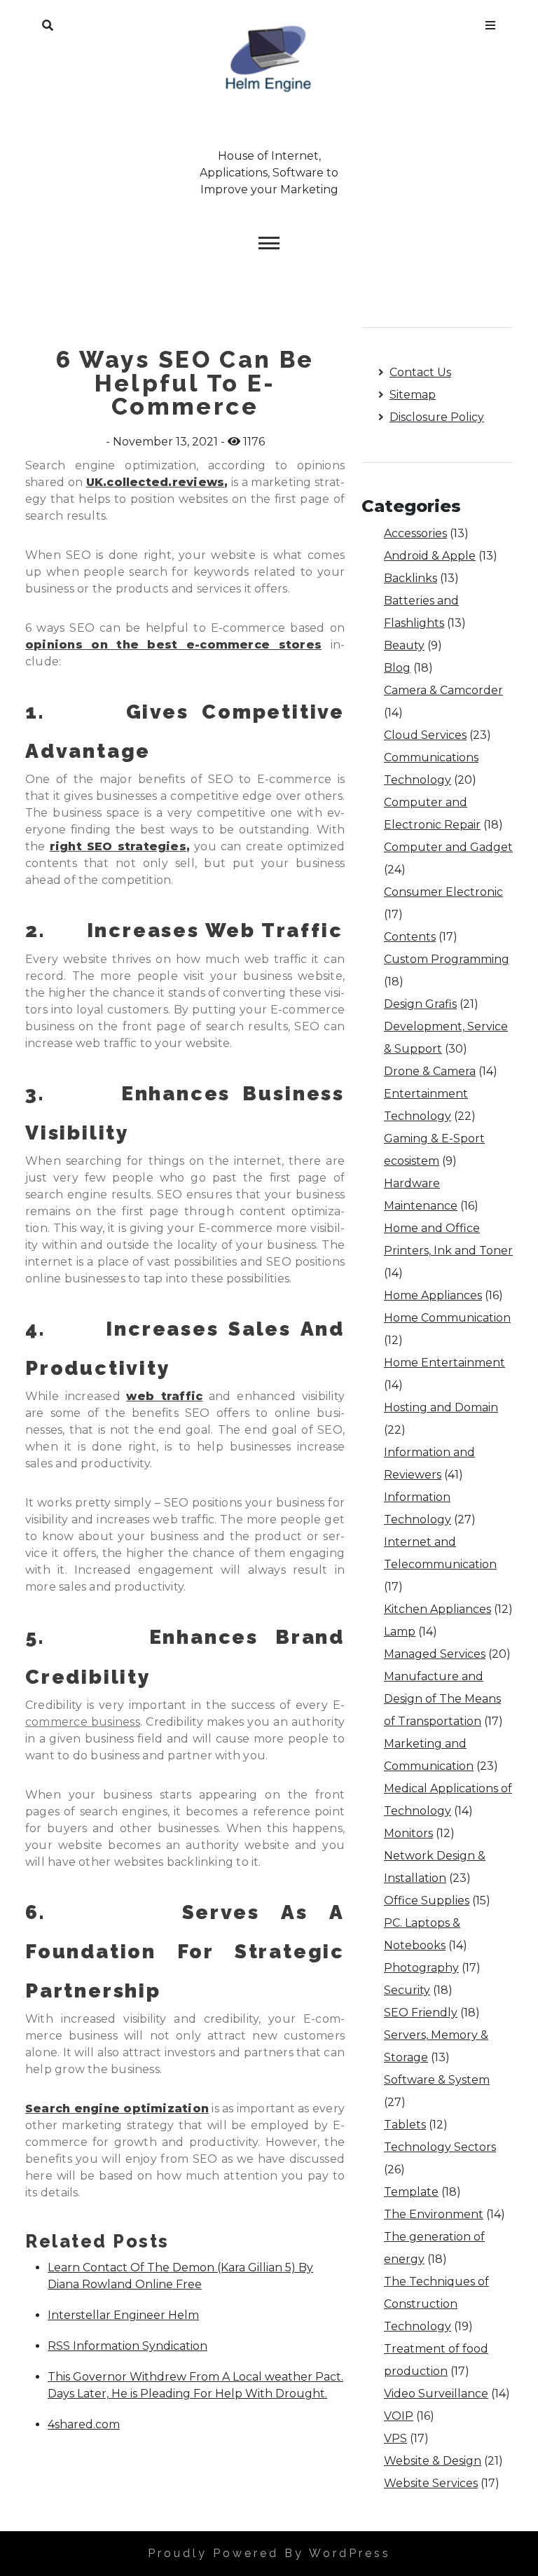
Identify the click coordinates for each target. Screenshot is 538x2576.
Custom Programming (447, 959)
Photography (421, 1968)
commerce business (83, 1722)
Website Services (431, 2483)
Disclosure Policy (437, 417)
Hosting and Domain (441, 1407)
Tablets (405, 2125)
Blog (397, 668)
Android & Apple (430, 556)
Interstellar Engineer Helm (123, 2315)
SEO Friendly (421, 2013)
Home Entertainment (444, 1363)
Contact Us (420, 372)
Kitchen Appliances (437, 1609)
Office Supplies (427, 1900)
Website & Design (433, 2461)
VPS (395, 2438)
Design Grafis (420, 1004)
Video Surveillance (436, 2394)
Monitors (408, 1833)
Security (407, 1990)
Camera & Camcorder (443, 690)
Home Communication (447, 1318)
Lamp (400, 1632)
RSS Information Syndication (127, 2346)
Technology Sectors (440, 2147)
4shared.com (84, 2424)
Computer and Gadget (448, 847)
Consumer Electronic (443, 892)
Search (48, 22)
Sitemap (413, 395)
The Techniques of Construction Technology (436, 2304)
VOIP (399, 2416)
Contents (410, 937)
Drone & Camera (430, 1071)
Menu (490, 22)
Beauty (404, 645)
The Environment (434, 2214)
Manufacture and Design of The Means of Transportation (442, 1699)
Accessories (415, 533)
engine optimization (142, 2108)
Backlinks (411, 578)
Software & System (437, 2080)
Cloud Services (425, 735)
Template (411, 2192)
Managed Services (435, 1654)
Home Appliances (433, 1295)
